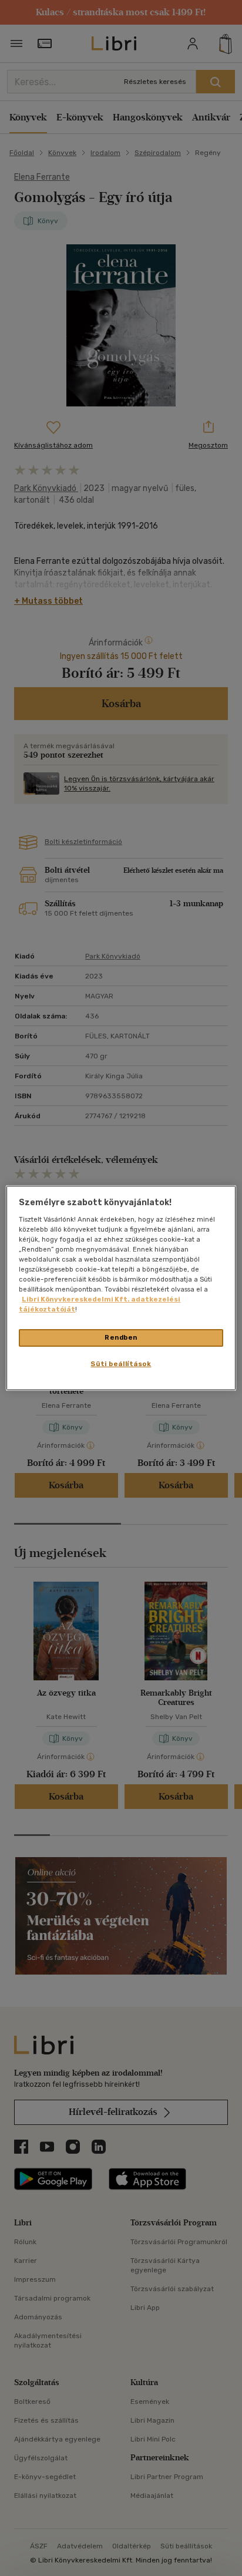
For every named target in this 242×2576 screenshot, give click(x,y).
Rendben (121, 1337)
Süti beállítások (121, 1364)
